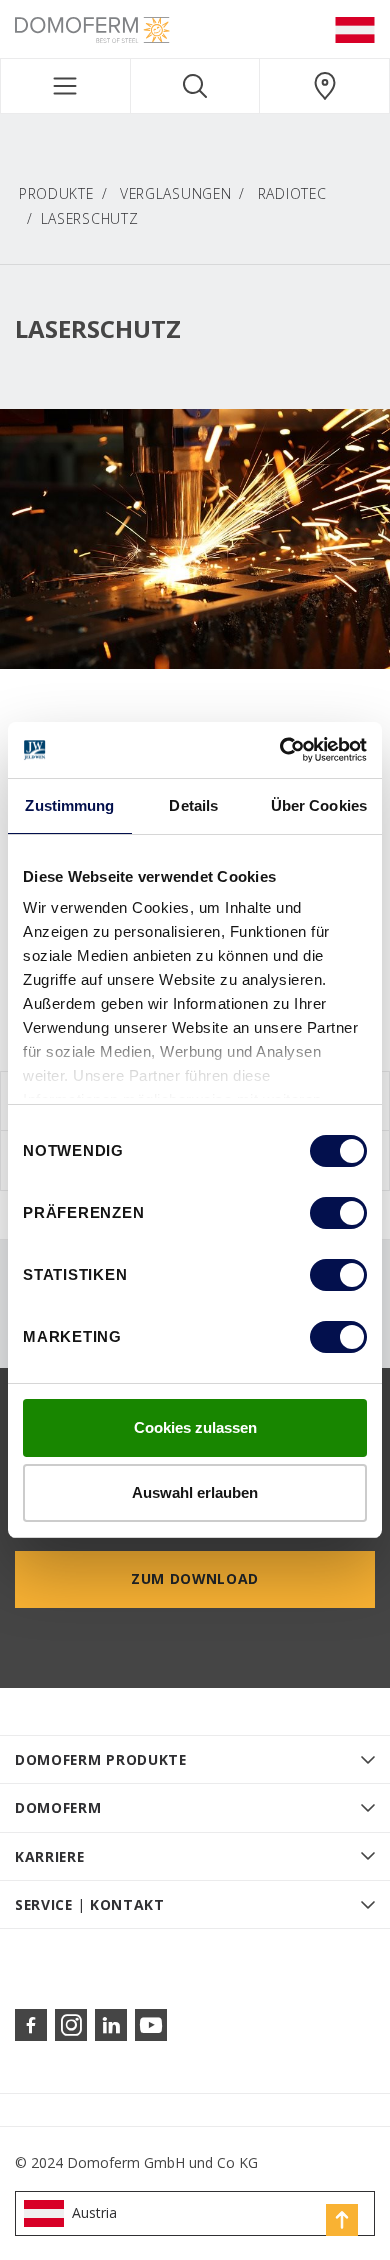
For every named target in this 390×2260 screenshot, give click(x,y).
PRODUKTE (56, 193)
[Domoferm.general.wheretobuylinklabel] (324, 86)
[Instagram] (71, 2025)
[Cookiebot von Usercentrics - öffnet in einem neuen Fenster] (280, 750)
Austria (94, 2212)
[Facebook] (31, 2025)
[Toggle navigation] (65, 86)
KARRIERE (50, 1856)
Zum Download (195, 1578)
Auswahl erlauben (195, 1492)
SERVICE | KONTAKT (90, 1904)
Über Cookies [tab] (319, 805)
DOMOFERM (58, 1807)
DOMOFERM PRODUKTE (101, 1759)
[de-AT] (355, 29)
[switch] (338, 1213)
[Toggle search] (195, 86)
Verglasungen (175, 193)
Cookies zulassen (195, 1427)
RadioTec (292, 193)
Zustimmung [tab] (69, 805)
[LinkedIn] (111, 2025)
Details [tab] (193, 805)
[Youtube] (151, 2025)
